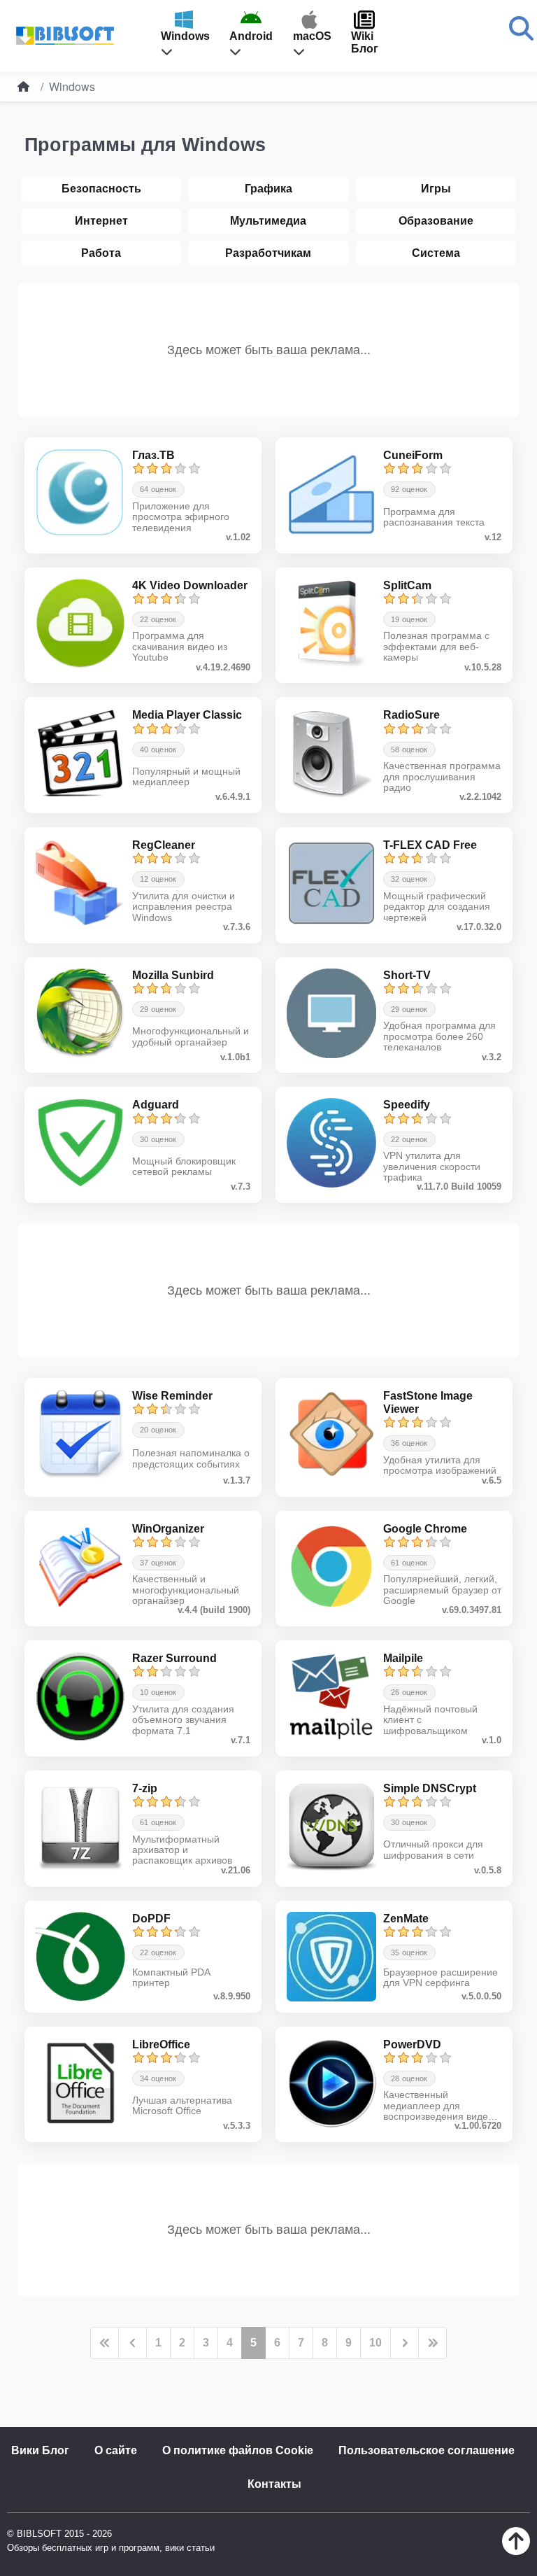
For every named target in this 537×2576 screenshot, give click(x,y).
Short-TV (407, 975)
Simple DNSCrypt (430, 1788)
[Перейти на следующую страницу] (404, 2343)
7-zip (145, 1788)
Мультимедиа (268, 221)
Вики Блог (40, 2450)
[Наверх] (516, 2551)
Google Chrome (425, 1529)
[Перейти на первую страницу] (105, 2343)
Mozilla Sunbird (173, 975)
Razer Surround (174, 1658)
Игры (436, 189)
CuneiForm (413, 455)
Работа (101, 253)
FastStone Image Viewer (428, 1402)
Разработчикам (268, 253)
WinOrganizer (168, 1529)
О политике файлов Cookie (238, 2450)
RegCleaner (164, 845)
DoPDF (151, 1919)
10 (375, 2343)
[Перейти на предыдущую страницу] (133, 2343)
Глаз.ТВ (153, 455)
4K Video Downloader (190, 585)
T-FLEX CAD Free (430, 845)
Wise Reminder (172, 1396)
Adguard (156, 1105)
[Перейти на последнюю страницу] (432, 2343)
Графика (268, 189)
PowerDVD (412, 2044)
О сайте (116, 2450)
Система (436, 253)
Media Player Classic (187, 715)
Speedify (407, 1105)
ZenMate (406, 1919)
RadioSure (411, 715)
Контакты (274, 2484)
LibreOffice (161, 2044)
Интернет (101, 221)
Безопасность (101, 189)
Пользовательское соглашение (427, 2450)
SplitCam (407, 585)
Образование (436, 221)
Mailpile (403, 1658)
